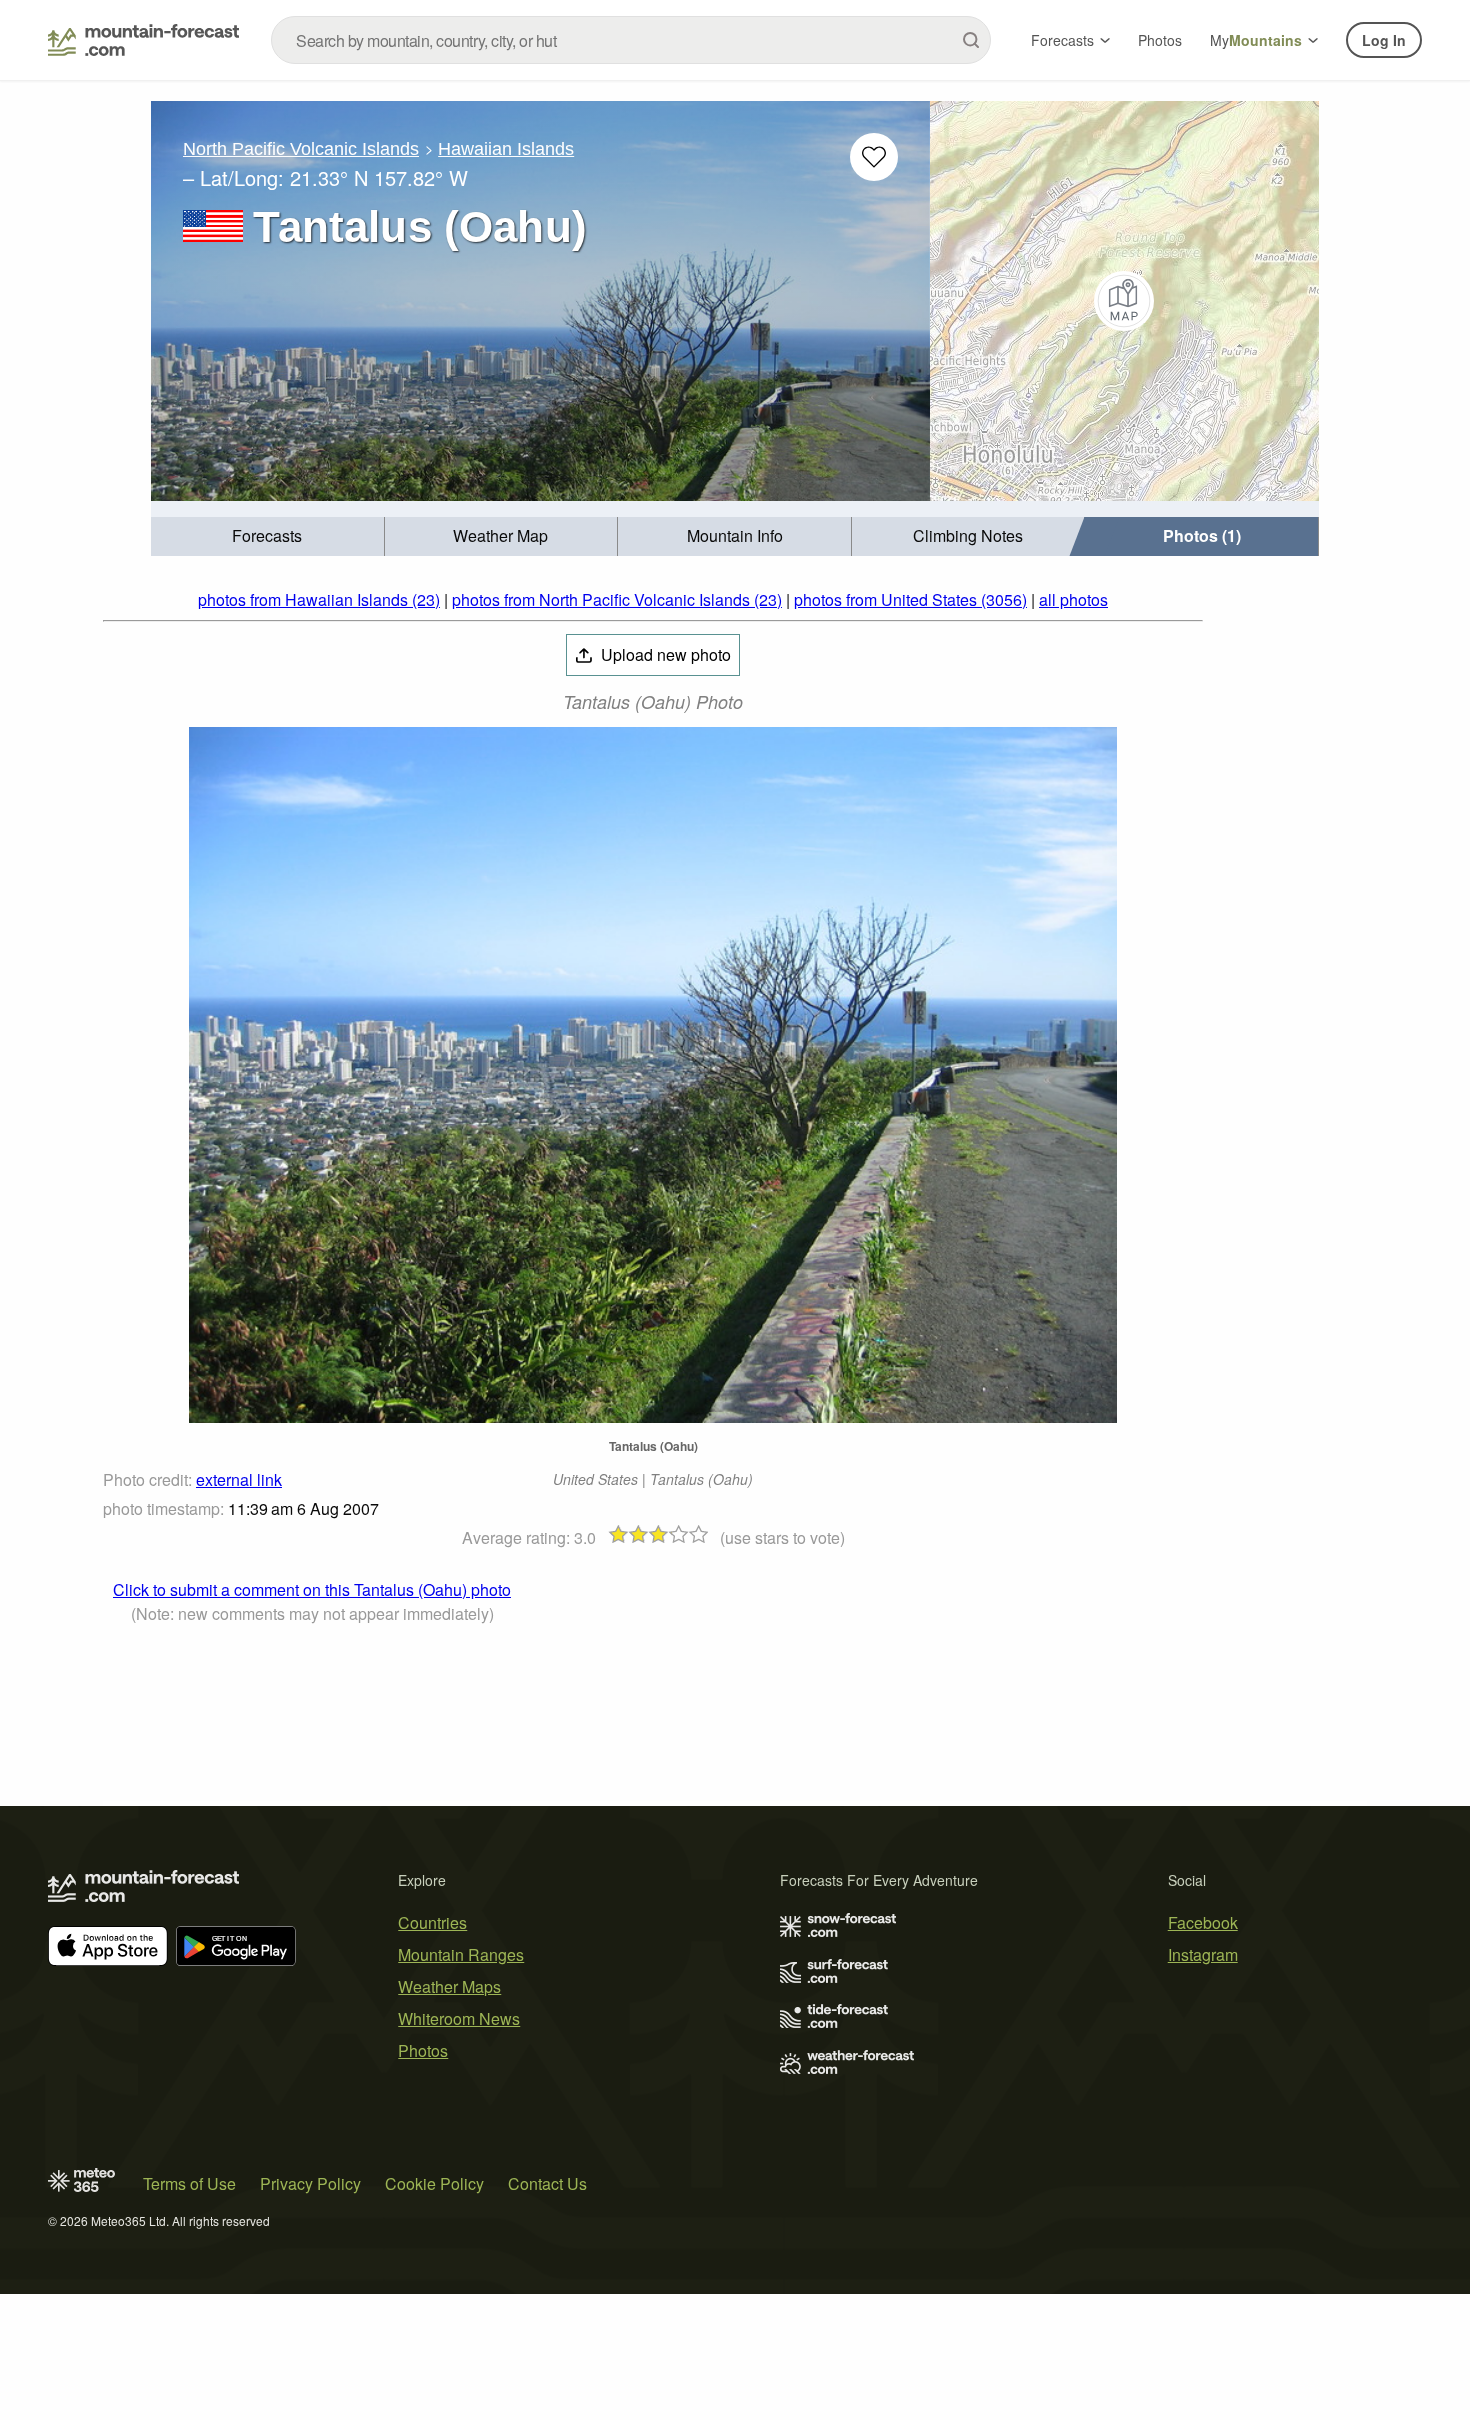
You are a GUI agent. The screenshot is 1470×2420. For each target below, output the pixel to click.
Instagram (1203, 1954)
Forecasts (1062, 40)
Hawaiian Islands (506, 149)
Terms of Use (189, 2183)
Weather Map (500, 535)
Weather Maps (449, 1986)
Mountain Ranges (461, 1954)
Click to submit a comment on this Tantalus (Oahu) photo (312, 1589)
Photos (1160, 40)
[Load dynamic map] (1124, 301)
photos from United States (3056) (910, 599)
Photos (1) (1202, 535)
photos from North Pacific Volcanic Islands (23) (617, 599)
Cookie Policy (434, 2183)
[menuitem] (268, 536)
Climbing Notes (968, 535)
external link (239, 1479)
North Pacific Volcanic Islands (301, 149)
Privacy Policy (310, 2183)
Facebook (1203, 1922)
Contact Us (547, 2183)
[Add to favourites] (874, 157)
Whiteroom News (459, 2018)
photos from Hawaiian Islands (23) (319, 599)
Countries (432, 1922)
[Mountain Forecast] (143, 40)
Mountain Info (735, 535)
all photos (1073, 599)
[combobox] (631, 40)
